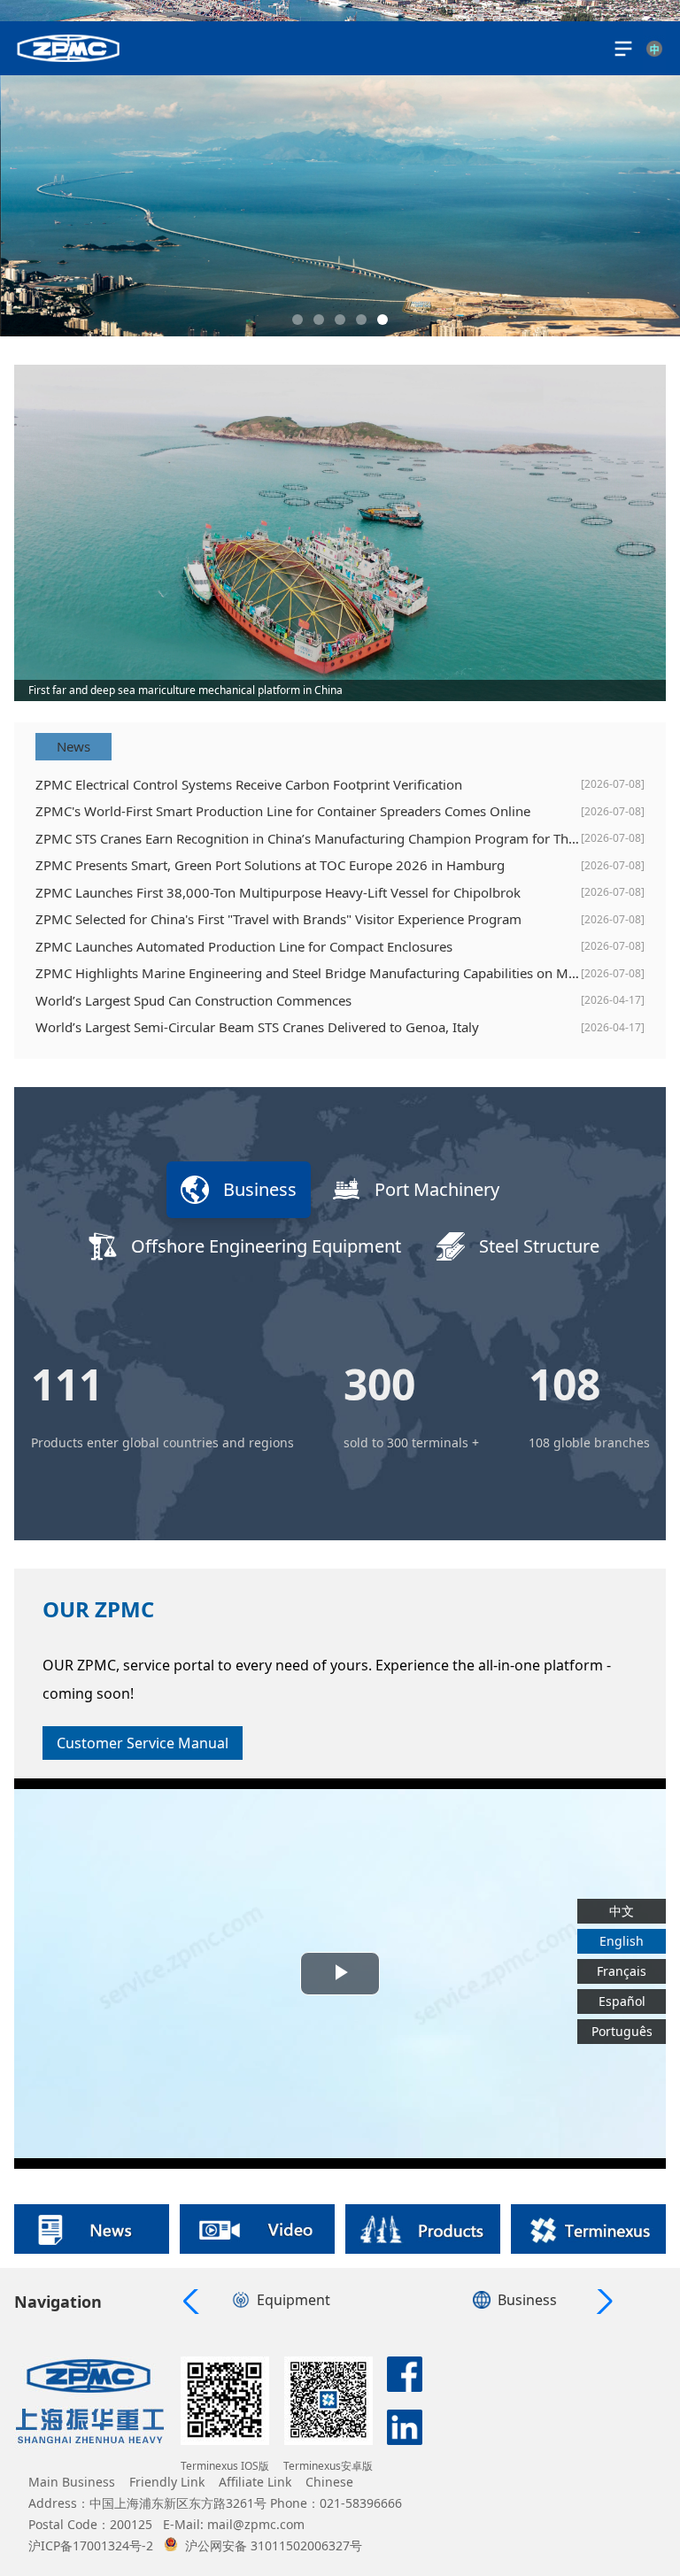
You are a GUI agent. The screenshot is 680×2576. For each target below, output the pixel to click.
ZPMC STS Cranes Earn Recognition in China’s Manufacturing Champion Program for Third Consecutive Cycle (308, 838)
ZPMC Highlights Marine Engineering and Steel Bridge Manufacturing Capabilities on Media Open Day (308, 973)
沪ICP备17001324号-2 (91, 2545)
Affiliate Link (255, 2482)
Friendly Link (167, 2482)
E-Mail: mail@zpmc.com (234, 2524)
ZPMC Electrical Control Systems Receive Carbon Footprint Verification (249, 784)
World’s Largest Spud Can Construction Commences (193, 1000)
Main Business (72, 2482)
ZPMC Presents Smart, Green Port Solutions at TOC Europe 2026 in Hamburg (270, 865)
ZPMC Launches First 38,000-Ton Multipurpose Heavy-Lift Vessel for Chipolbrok (278, 892)
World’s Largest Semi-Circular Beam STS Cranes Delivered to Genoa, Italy (257, 1027)
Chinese (329, 2482)
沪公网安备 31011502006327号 (274, 2545)
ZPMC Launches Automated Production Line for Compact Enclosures (244, 946)
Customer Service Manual (143, 1743)
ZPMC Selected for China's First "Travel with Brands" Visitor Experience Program (278, 919)
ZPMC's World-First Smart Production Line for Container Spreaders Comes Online (283, 811)
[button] (297, 320)
